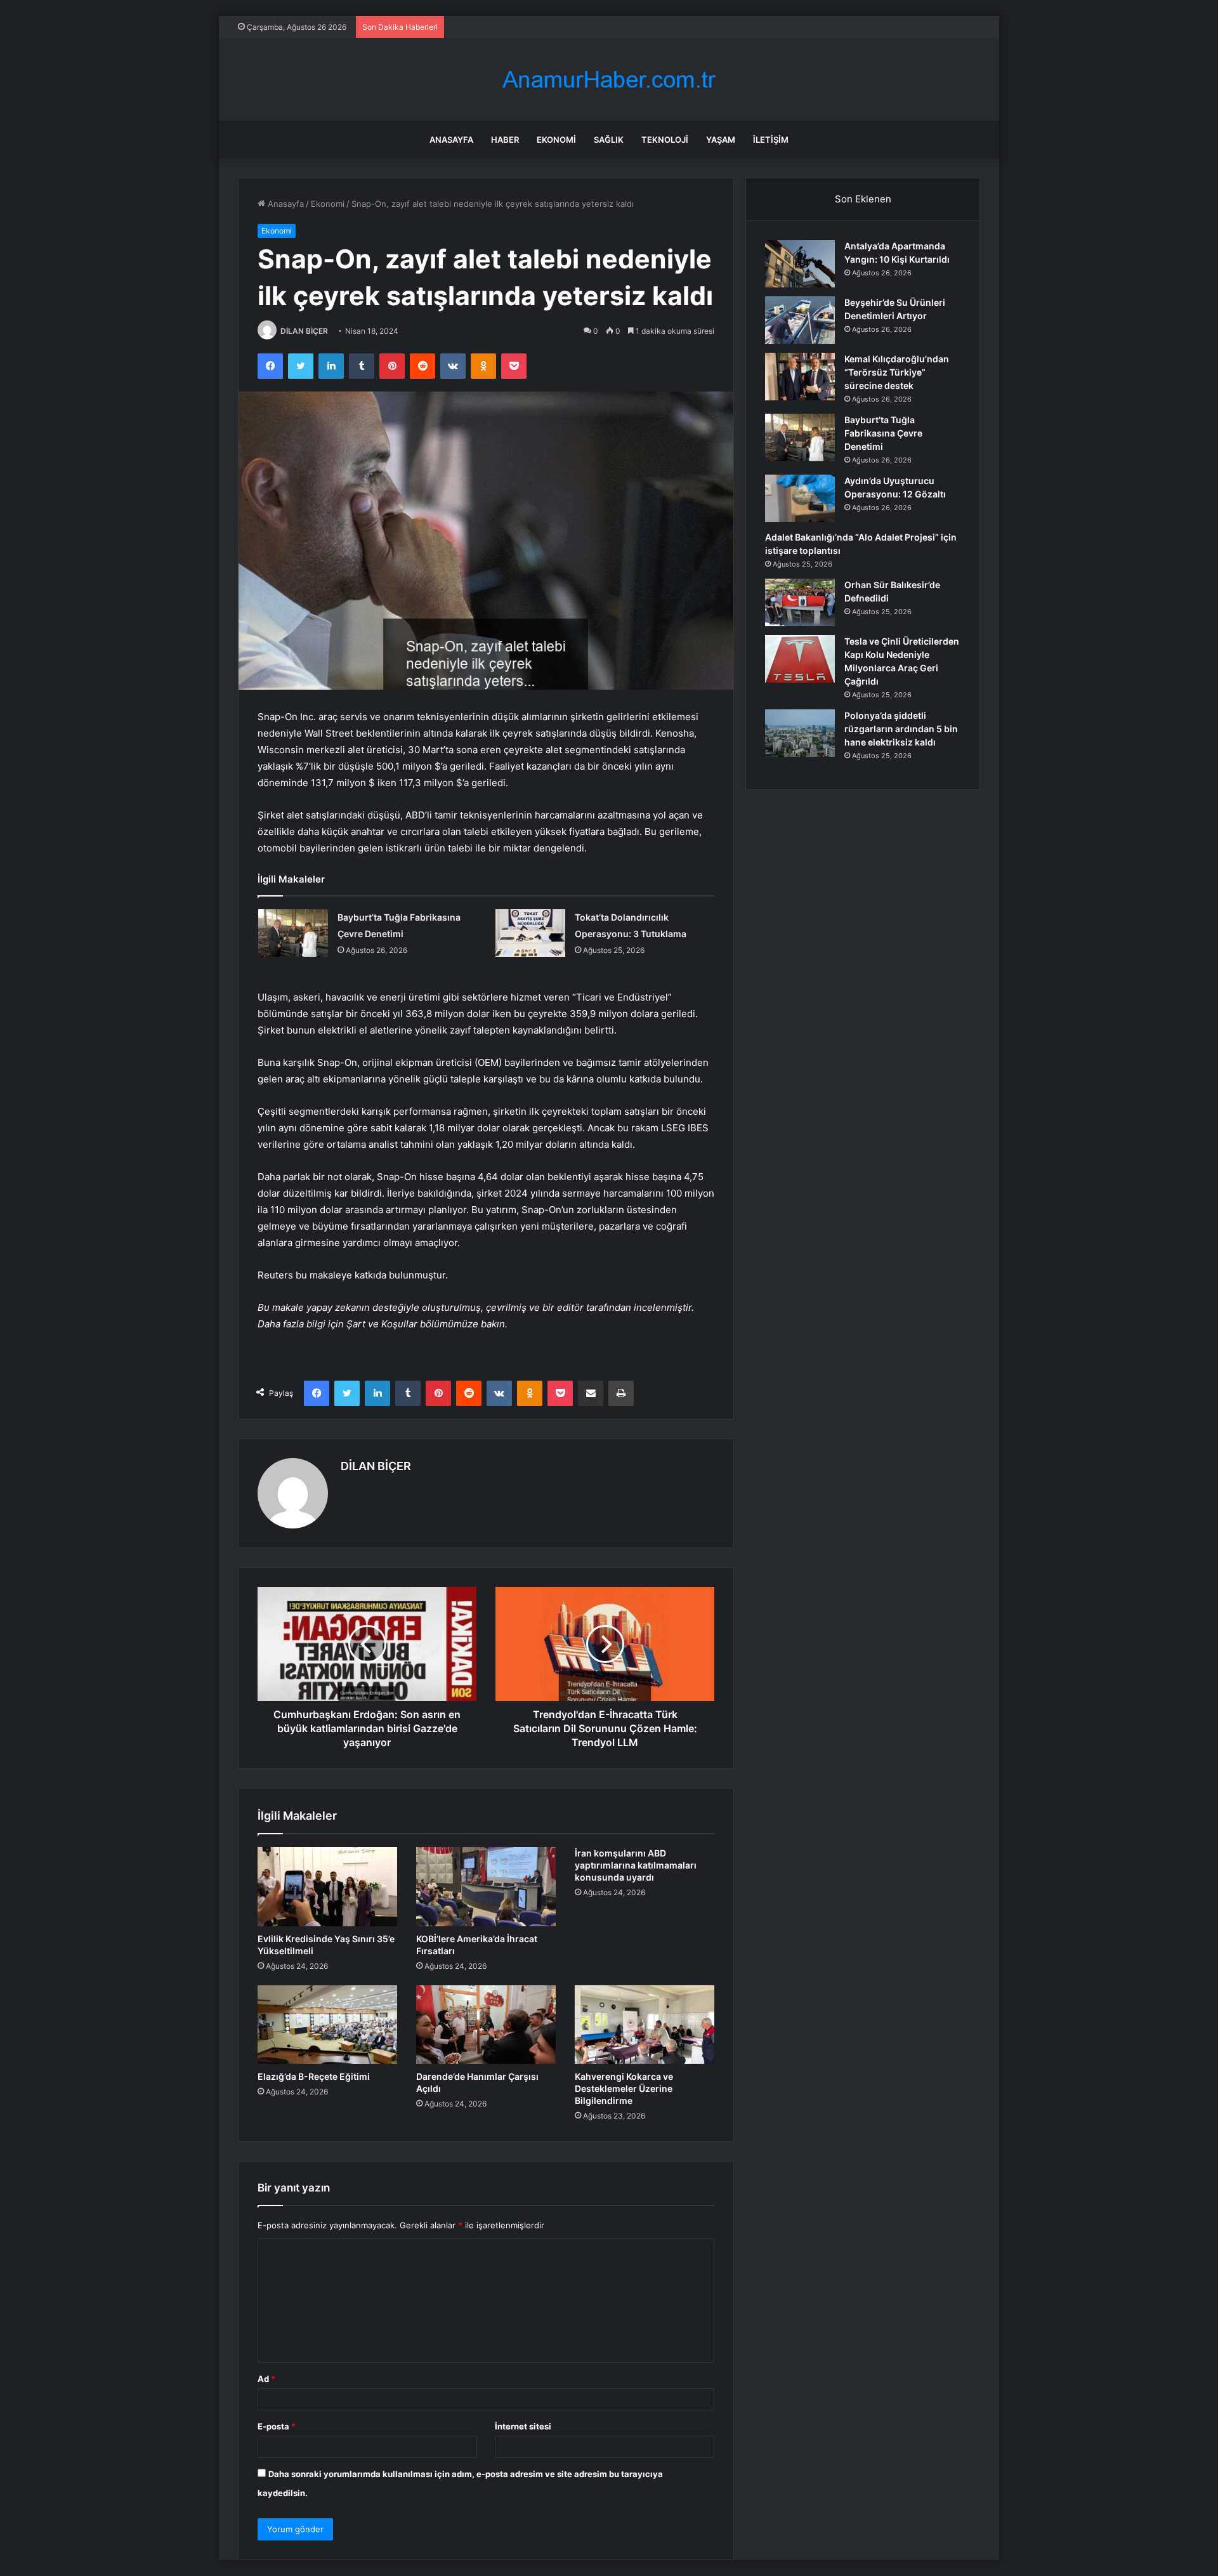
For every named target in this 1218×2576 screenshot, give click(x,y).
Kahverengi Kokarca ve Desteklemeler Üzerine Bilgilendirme (624, 2088)
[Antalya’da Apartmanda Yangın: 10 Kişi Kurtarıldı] (800, 264)
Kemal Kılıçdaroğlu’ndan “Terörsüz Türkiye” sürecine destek (897, 372)
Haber (505, 140)
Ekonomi (556, 140)
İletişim (771, 140)
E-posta (277, 2426)
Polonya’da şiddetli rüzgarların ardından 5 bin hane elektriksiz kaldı (901, 729)
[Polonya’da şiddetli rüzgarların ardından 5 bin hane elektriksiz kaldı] (800, 733)
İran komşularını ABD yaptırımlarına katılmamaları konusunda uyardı (636, 1865)
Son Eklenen (863, 199)
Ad (266, 2379)
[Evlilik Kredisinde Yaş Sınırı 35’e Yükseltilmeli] (327, 1886)
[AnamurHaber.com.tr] (609, 80)
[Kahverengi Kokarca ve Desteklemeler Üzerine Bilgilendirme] (645, 2025)
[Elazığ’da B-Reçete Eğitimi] (327, 2025)
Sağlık (609, 140)
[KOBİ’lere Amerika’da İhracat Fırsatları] (486, 1886)
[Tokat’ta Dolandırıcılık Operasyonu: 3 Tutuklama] (530, 933)
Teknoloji (665, 140)
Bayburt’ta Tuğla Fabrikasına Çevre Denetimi (883, 433)
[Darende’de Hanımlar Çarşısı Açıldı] (486, 2025)
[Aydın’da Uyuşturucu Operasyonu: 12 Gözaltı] (800, 498)
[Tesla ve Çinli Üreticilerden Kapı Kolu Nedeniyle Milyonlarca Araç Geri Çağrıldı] (800, 659)
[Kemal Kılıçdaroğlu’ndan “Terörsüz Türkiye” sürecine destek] (800, 377)
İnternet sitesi (523, 2426)
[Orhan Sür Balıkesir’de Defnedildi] (800, 602)
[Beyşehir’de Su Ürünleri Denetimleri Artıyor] (800, 320)
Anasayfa (451, 140)
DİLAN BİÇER (304, 331)
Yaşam (721, 140)
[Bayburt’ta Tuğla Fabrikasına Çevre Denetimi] (293, 933)
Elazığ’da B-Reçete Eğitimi (314, 2076)
